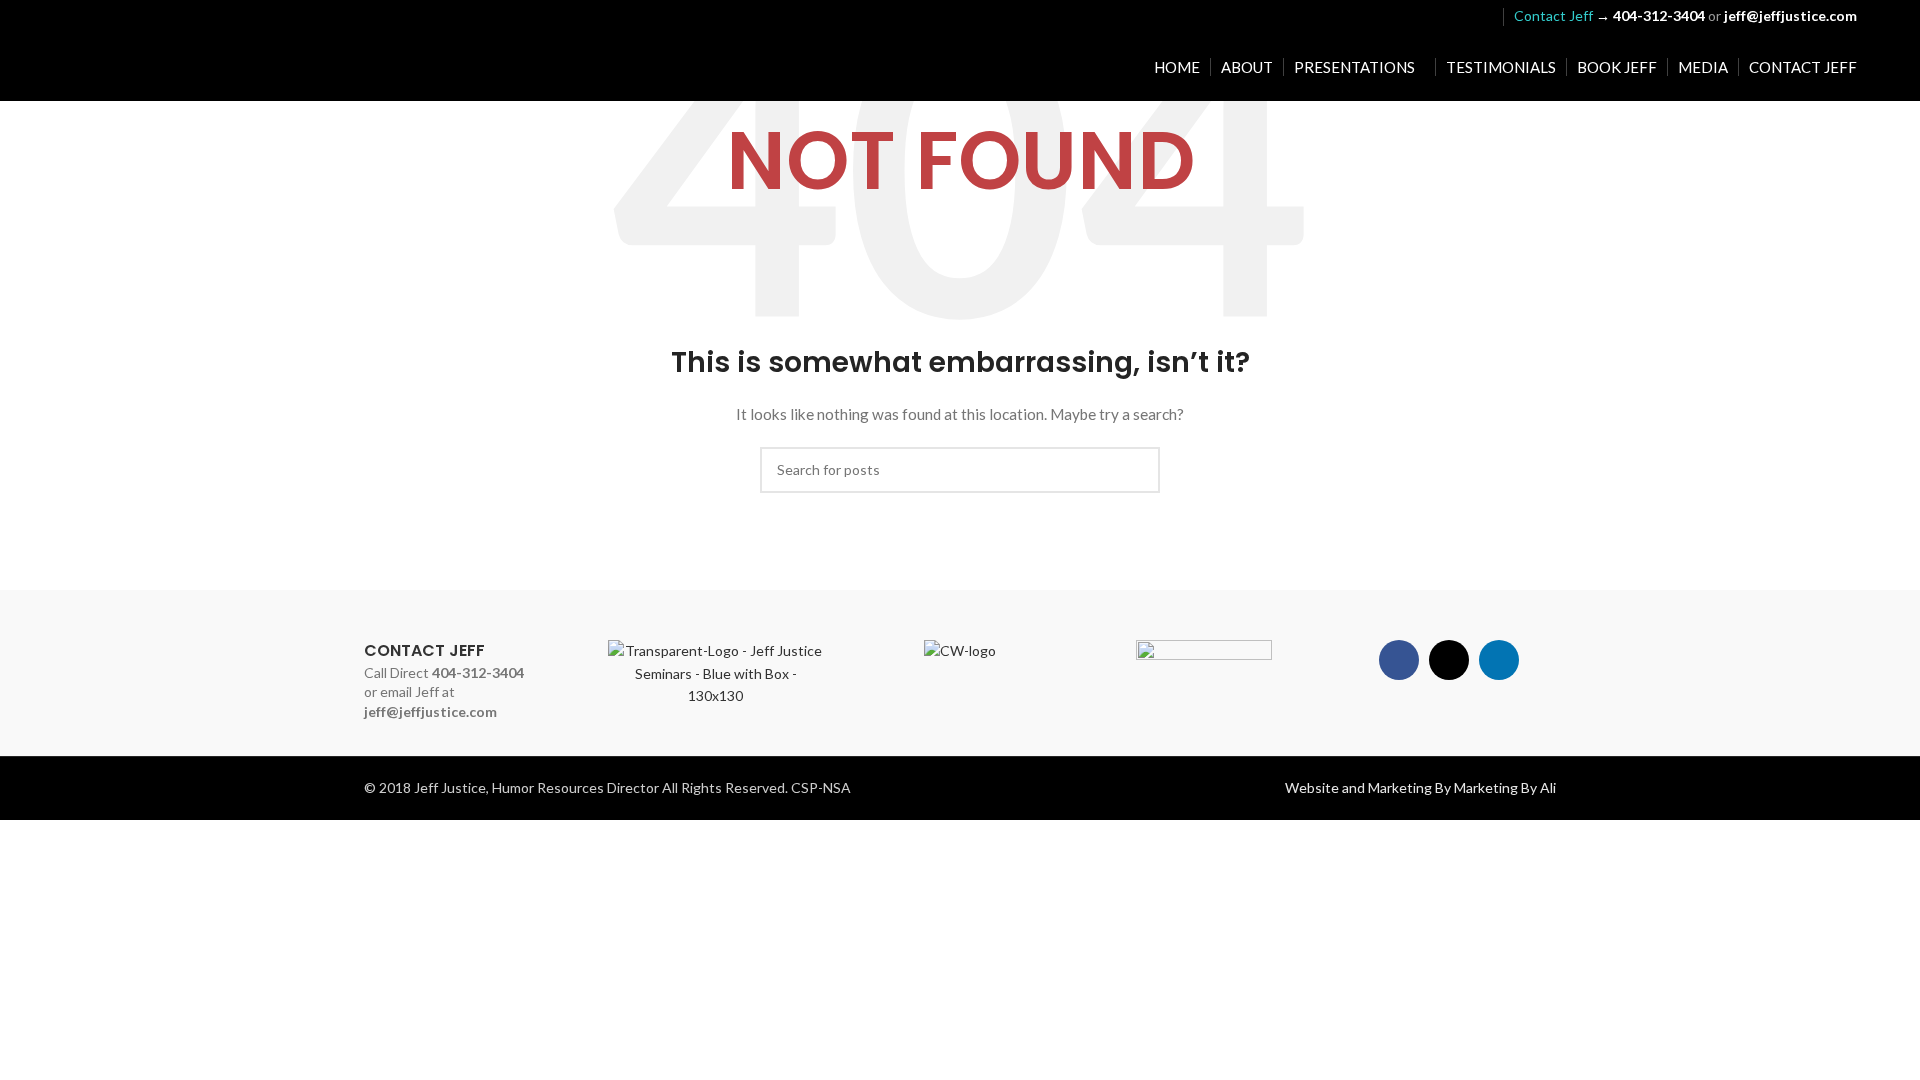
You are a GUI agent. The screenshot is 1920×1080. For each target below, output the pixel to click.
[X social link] (1454, 16)
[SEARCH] (1137, 470)
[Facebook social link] (1429, 16)
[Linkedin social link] (1480, 16)
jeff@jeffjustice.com (430, 711)
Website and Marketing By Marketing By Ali (1420, 787)
